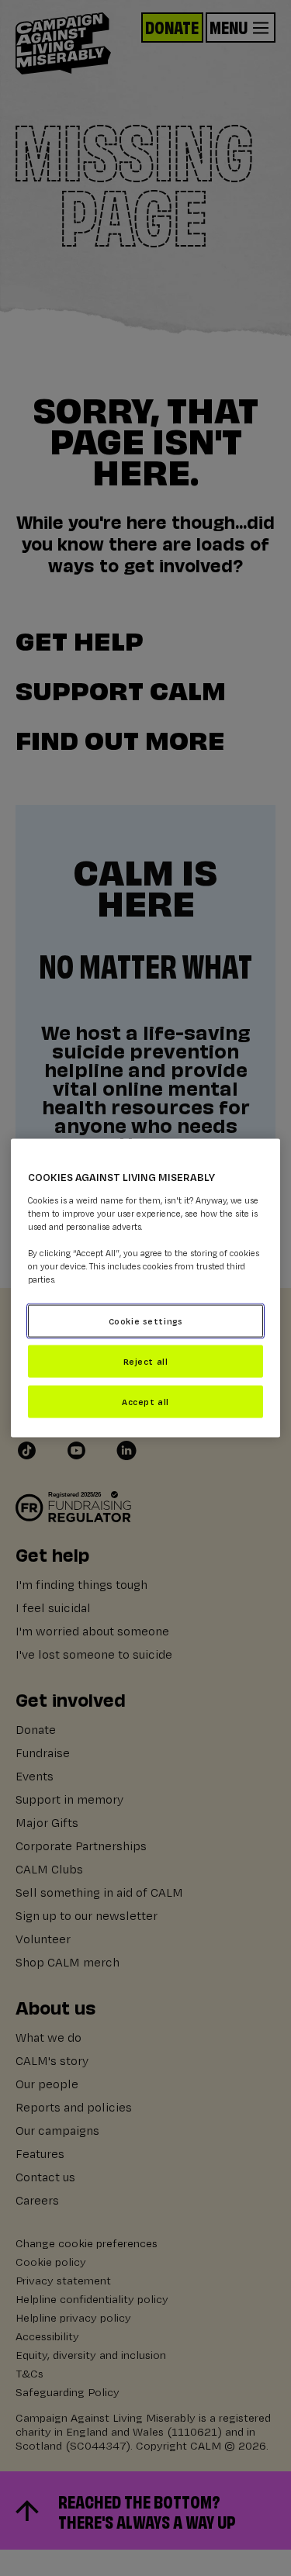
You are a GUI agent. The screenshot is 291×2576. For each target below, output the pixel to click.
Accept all (145, 1401)
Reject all (146, 1361)
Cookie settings (146, 1321)
